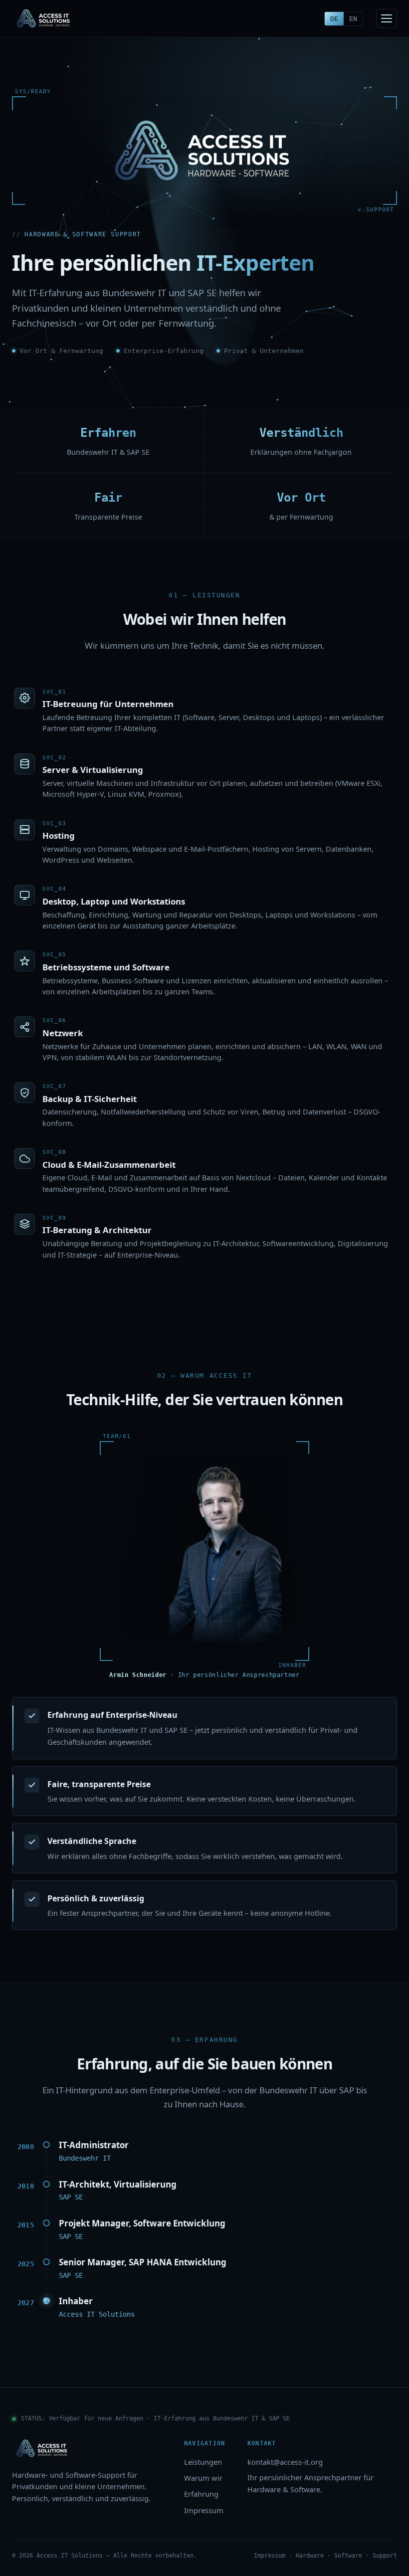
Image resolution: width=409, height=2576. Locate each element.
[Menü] (387, 18)
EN (353, 19)
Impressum (204, 2510)
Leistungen (203, 2462)
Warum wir (203, 2478)
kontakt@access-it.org (285, 2462)
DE (334, 19)
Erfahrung (201, 2494)
